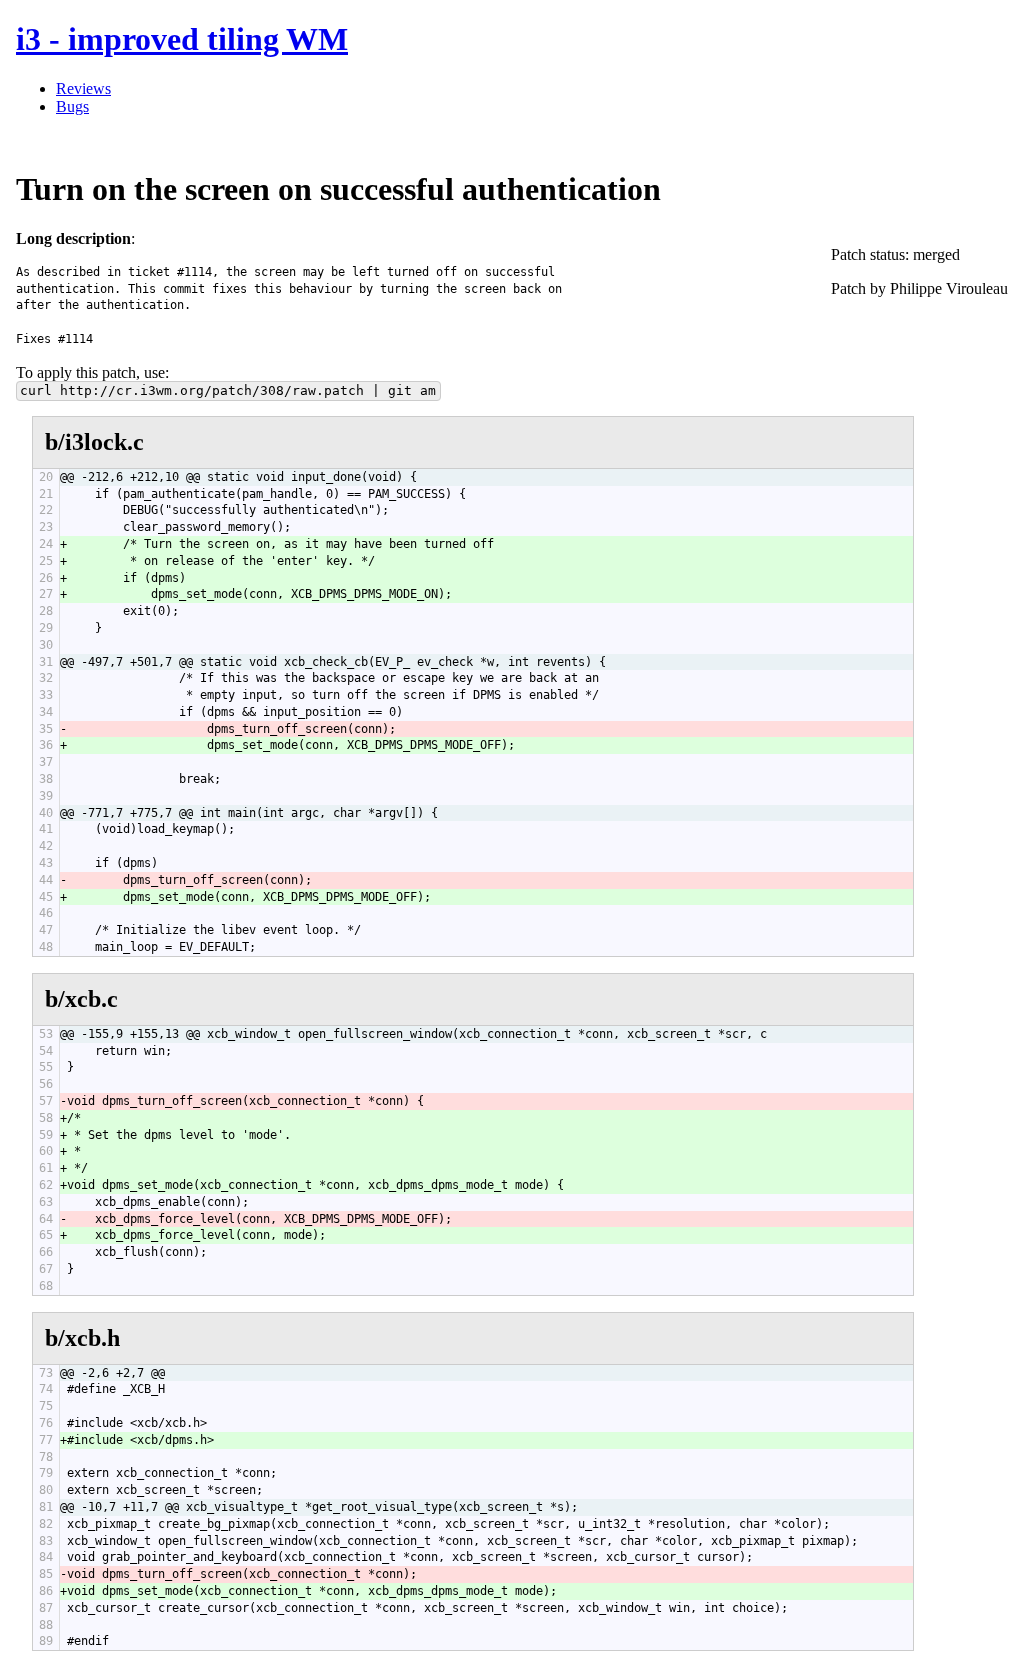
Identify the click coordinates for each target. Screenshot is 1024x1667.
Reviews (83, 88)
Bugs (72, 106)
